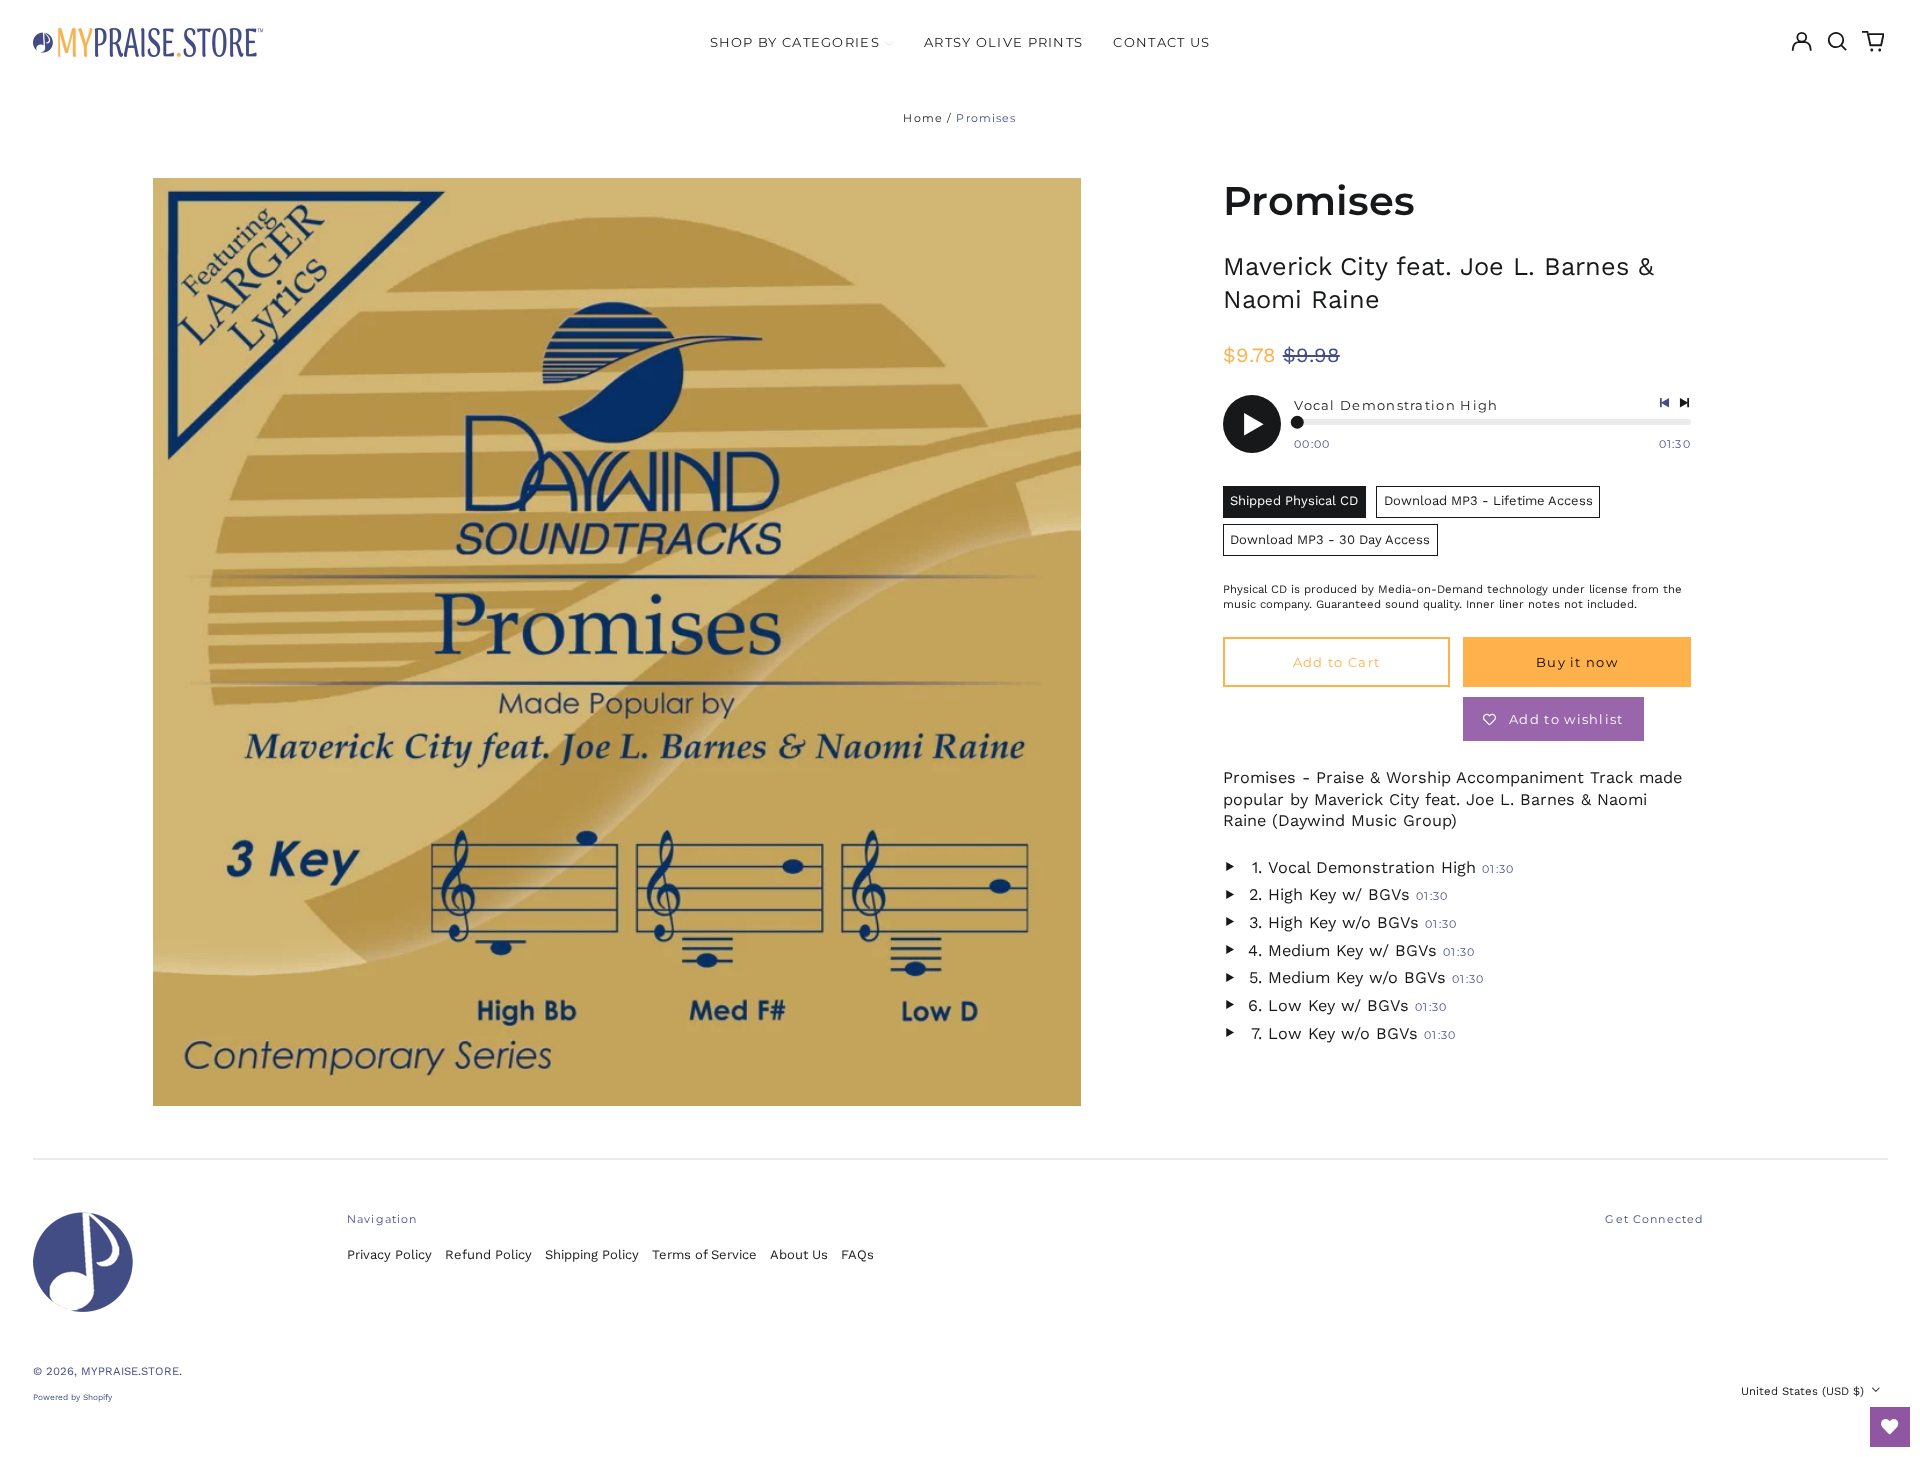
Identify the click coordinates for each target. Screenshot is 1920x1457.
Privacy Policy (389, 1254)
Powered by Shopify (72, 1397)
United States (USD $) (1804, 1391)
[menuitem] (802, 41)
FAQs (857, 1254)
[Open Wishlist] (1890, 1427)
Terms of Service (704, 1254)
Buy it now (1577, 662)
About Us (799, 1254)
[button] (1837, 41)
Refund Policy (488, 1254)
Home (923, 118)
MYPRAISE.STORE (130, 1371)
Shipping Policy (592, 1254)
